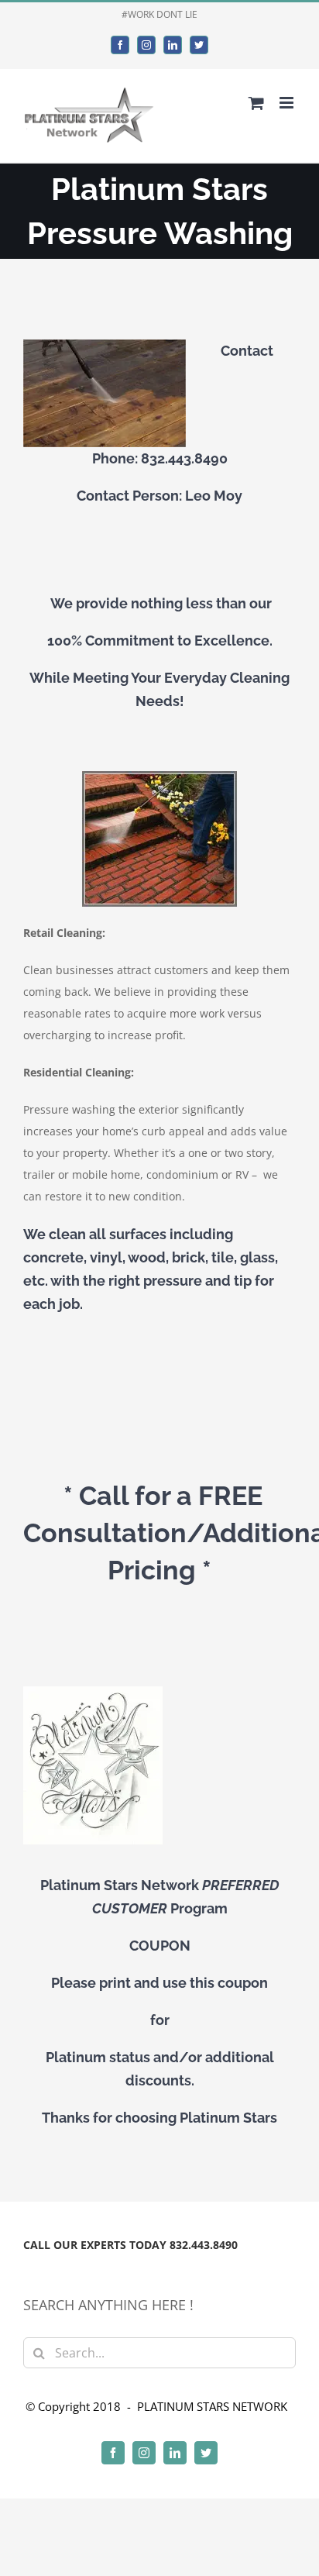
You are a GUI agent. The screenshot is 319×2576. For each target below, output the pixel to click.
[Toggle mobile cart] (256, 103)
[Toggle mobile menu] (288, 103)
